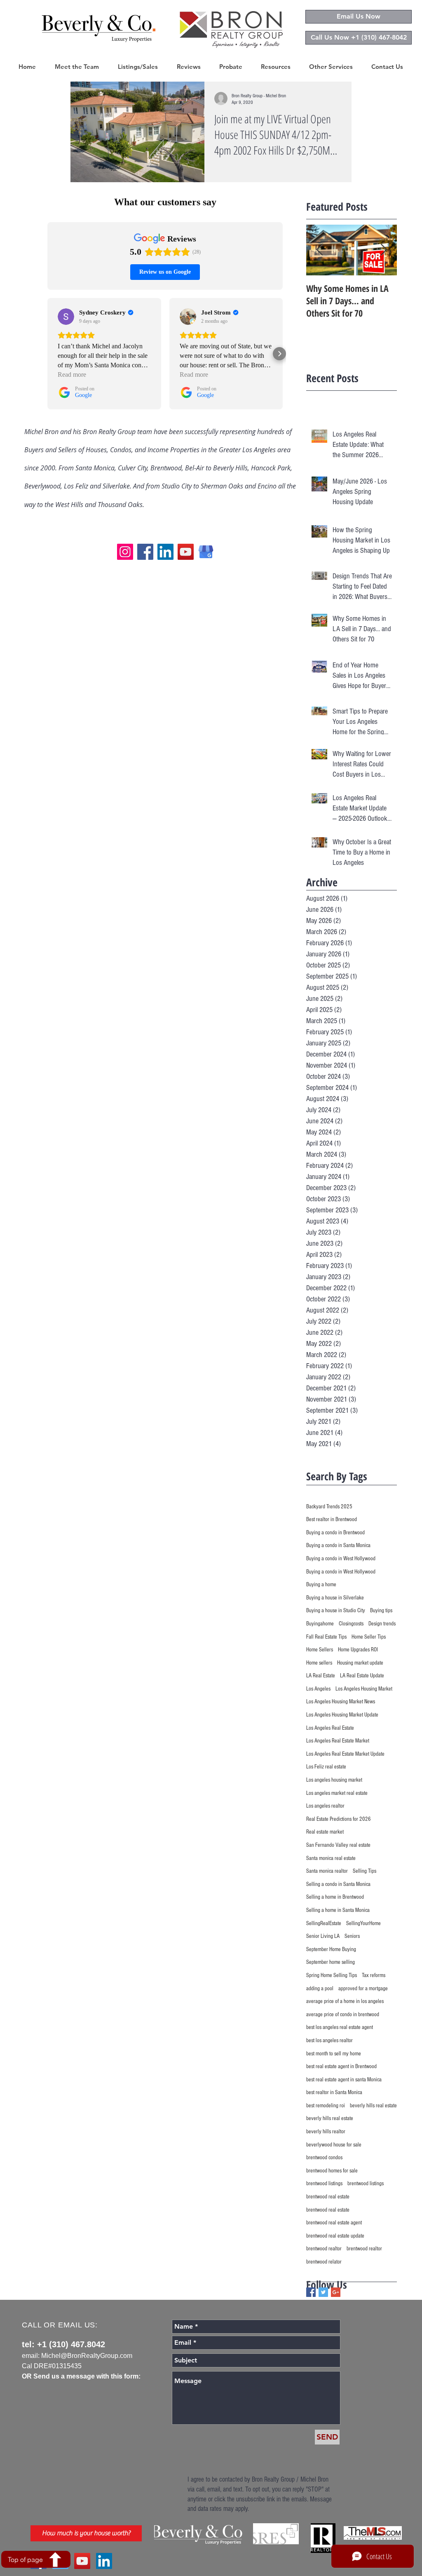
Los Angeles (318, 1689)
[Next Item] (384, 250)
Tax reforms (374, 1975)
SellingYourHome (363, 1923)
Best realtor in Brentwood (332, 1519)
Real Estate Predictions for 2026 (339, 1819)
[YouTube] (186, 552)
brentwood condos (324, 2158)
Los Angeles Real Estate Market (338, 1741)
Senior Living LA (323, 1936)
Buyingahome (320, 1624)
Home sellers (319, 1663)
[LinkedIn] (165, 552)
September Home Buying (331, 1949)
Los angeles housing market (334, 1780)
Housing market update (360, 1663)
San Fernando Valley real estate (338, 1845)
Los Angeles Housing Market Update (342, 1715)
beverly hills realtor (326, 2132)
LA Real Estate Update (362, 1676)
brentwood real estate (328, 2197)
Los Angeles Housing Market (364, 1689)
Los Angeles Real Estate (330, 1728)
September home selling (331, 1962)
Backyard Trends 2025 (329, 1507)
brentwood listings (324, 2184)
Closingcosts (351, 1624)
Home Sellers (320, 1650)
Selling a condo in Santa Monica (338, 1884)
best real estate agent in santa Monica (344, 2080)
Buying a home (321, 1585)
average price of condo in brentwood (343, 2015)
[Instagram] (125, 552)
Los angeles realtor (325, 1806)
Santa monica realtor (327, 1871)
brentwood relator (324, 2262)
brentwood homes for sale (332, 2171)
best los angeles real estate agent (340, 2027)
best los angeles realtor (329, 2041)
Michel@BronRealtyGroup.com (87, 2356)
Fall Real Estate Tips (326, 1637)
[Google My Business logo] (206, 552)
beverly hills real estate (373, 2106)
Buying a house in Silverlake (335, 1598)
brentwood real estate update (335, 2236)
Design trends (382, 1624)
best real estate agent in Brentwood (341, 2066)
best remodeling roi (326, 2106)
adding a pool (320, 1989)
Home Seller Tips (369, 1637)
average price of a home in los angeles (345, 2001)
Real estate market (325, 1832)
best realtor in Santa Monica (334, 2092)
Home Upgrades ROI (358, 1650)
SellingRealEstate (324, 1923)
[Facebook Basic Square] (311, 2292)
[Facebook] (145, 552)
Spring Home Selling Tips (332, 1975)
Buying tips (381, 1611)
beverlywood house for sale (334, 2145)
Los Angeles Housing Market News (341, 1702)
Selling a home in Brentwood (335, 1897)
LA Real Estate (321, 1676)
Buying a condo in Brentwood (335, 1533)
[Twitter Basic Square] (323, 2292)
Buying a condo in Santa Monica (338, 1545)
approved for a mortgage (363, 1989)
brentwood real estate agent (334, 2223)
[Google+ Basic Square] (336, 2292)
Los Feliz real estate (326, 1767)
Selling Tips (365, 1871)
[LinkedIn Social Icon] (104, 2561)
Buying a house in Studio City (336, 1611)
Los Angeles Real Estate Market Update (345, 1754)
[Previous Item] (319, 250)
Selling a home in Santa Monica (338, 1910)
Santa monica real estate (331, 1858)
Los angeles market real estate (337, 1793)
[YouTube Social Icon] (82, 2561)
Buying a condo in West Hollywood (341, 1559)
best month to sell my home (334, 2054)
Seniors (352, 1936)
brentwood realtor (324, 2249)
